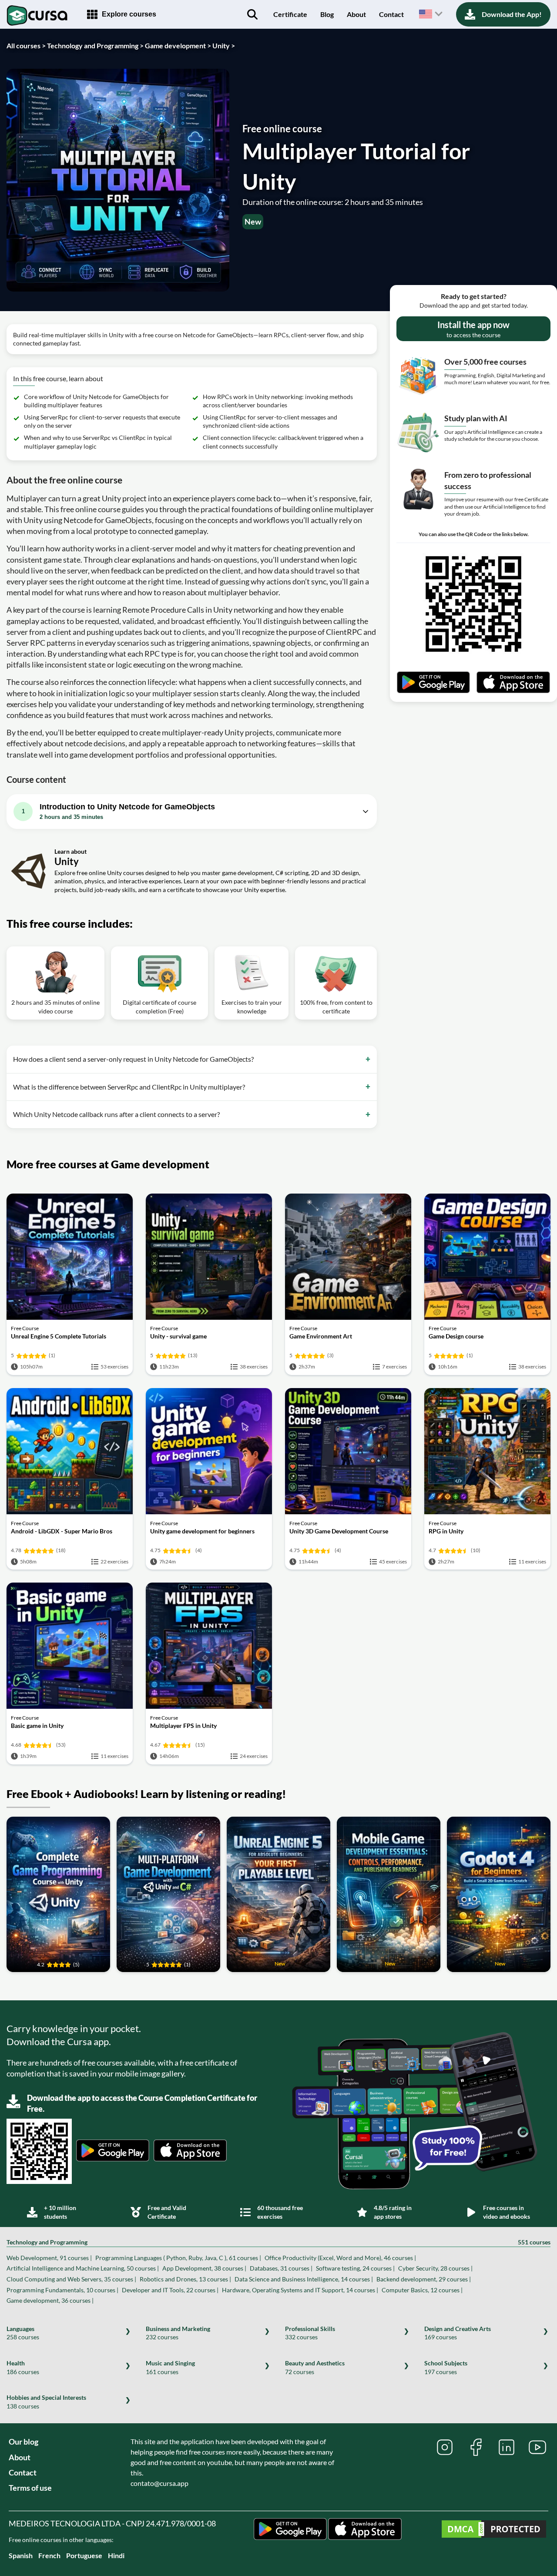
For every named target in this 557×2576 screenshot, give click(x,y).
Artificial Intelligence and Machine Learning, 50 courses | (83, 2268)
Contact (391, 14)
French (49, 2555)
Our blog (23, 2442)
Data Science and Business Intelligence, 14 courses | (304, 2279)
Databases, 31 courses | (281, 2268)
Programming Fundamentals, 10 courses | (62, 2290)
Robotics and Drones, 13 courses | (185, 2279)
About (356, 14)
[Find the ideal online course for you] (252, 14)
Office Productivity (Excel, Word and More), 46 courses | (340, 2258)
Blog (327, 14)
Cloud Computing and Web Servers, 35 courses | (71, 2279)
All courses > (26, 45)
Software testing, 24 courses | (355, 2268)
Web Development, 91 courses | (49, 2258)
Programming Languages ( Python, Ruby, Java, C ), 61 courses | (178, 2258)
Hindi (116, 2555)
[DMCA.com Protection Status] (494, 2530)
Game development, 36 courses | (50, 2300)
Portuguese (84, 2555)
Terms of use (30, 2488)
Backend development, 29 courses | (424, 2279)
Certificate (290, 14)
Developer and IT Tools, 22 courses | (170, 2290)
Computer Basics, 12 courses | (422, 2290)
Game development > (178, 45)
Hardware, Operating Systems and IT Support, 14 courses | (300, 2290)
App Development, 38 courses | (204, 2268)
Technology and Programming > (95, 45)
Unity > (224, 45)
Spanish (21, 2555)
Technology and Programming (278, 2242)
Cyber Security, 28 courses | (435, 2268)
